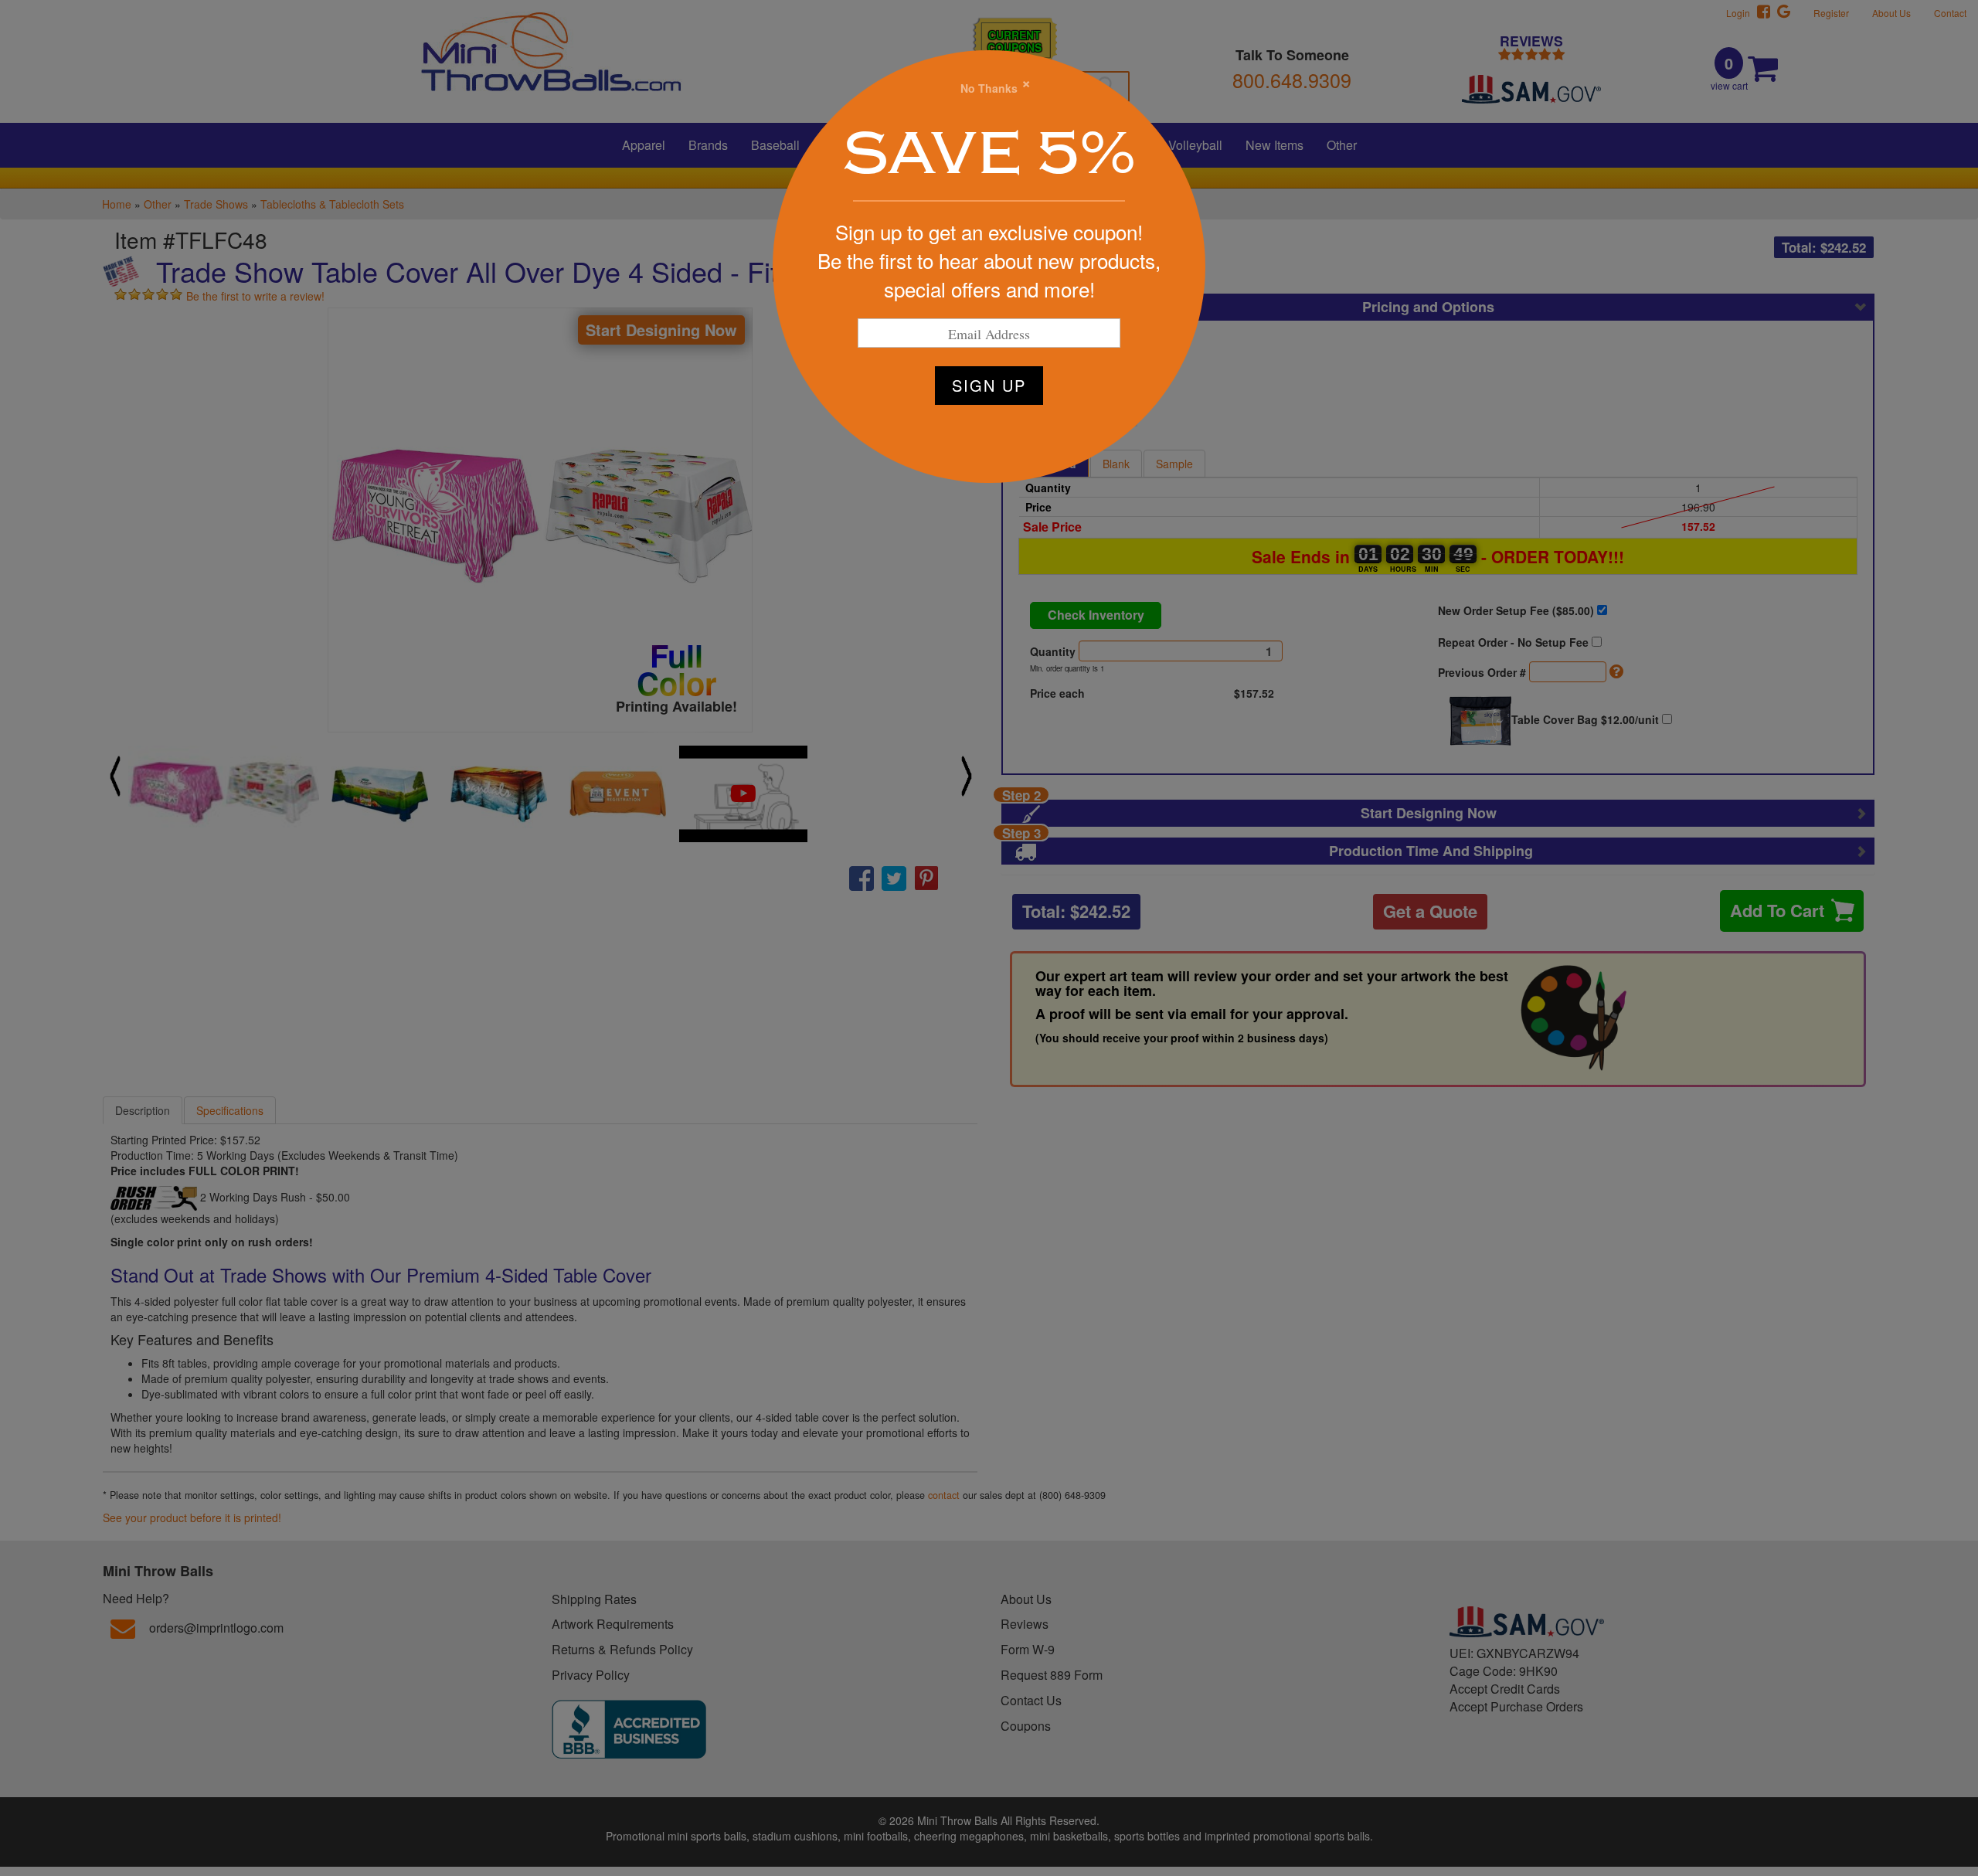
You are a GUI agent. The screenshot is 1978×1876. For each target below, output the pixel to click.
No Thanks (989, 88)
